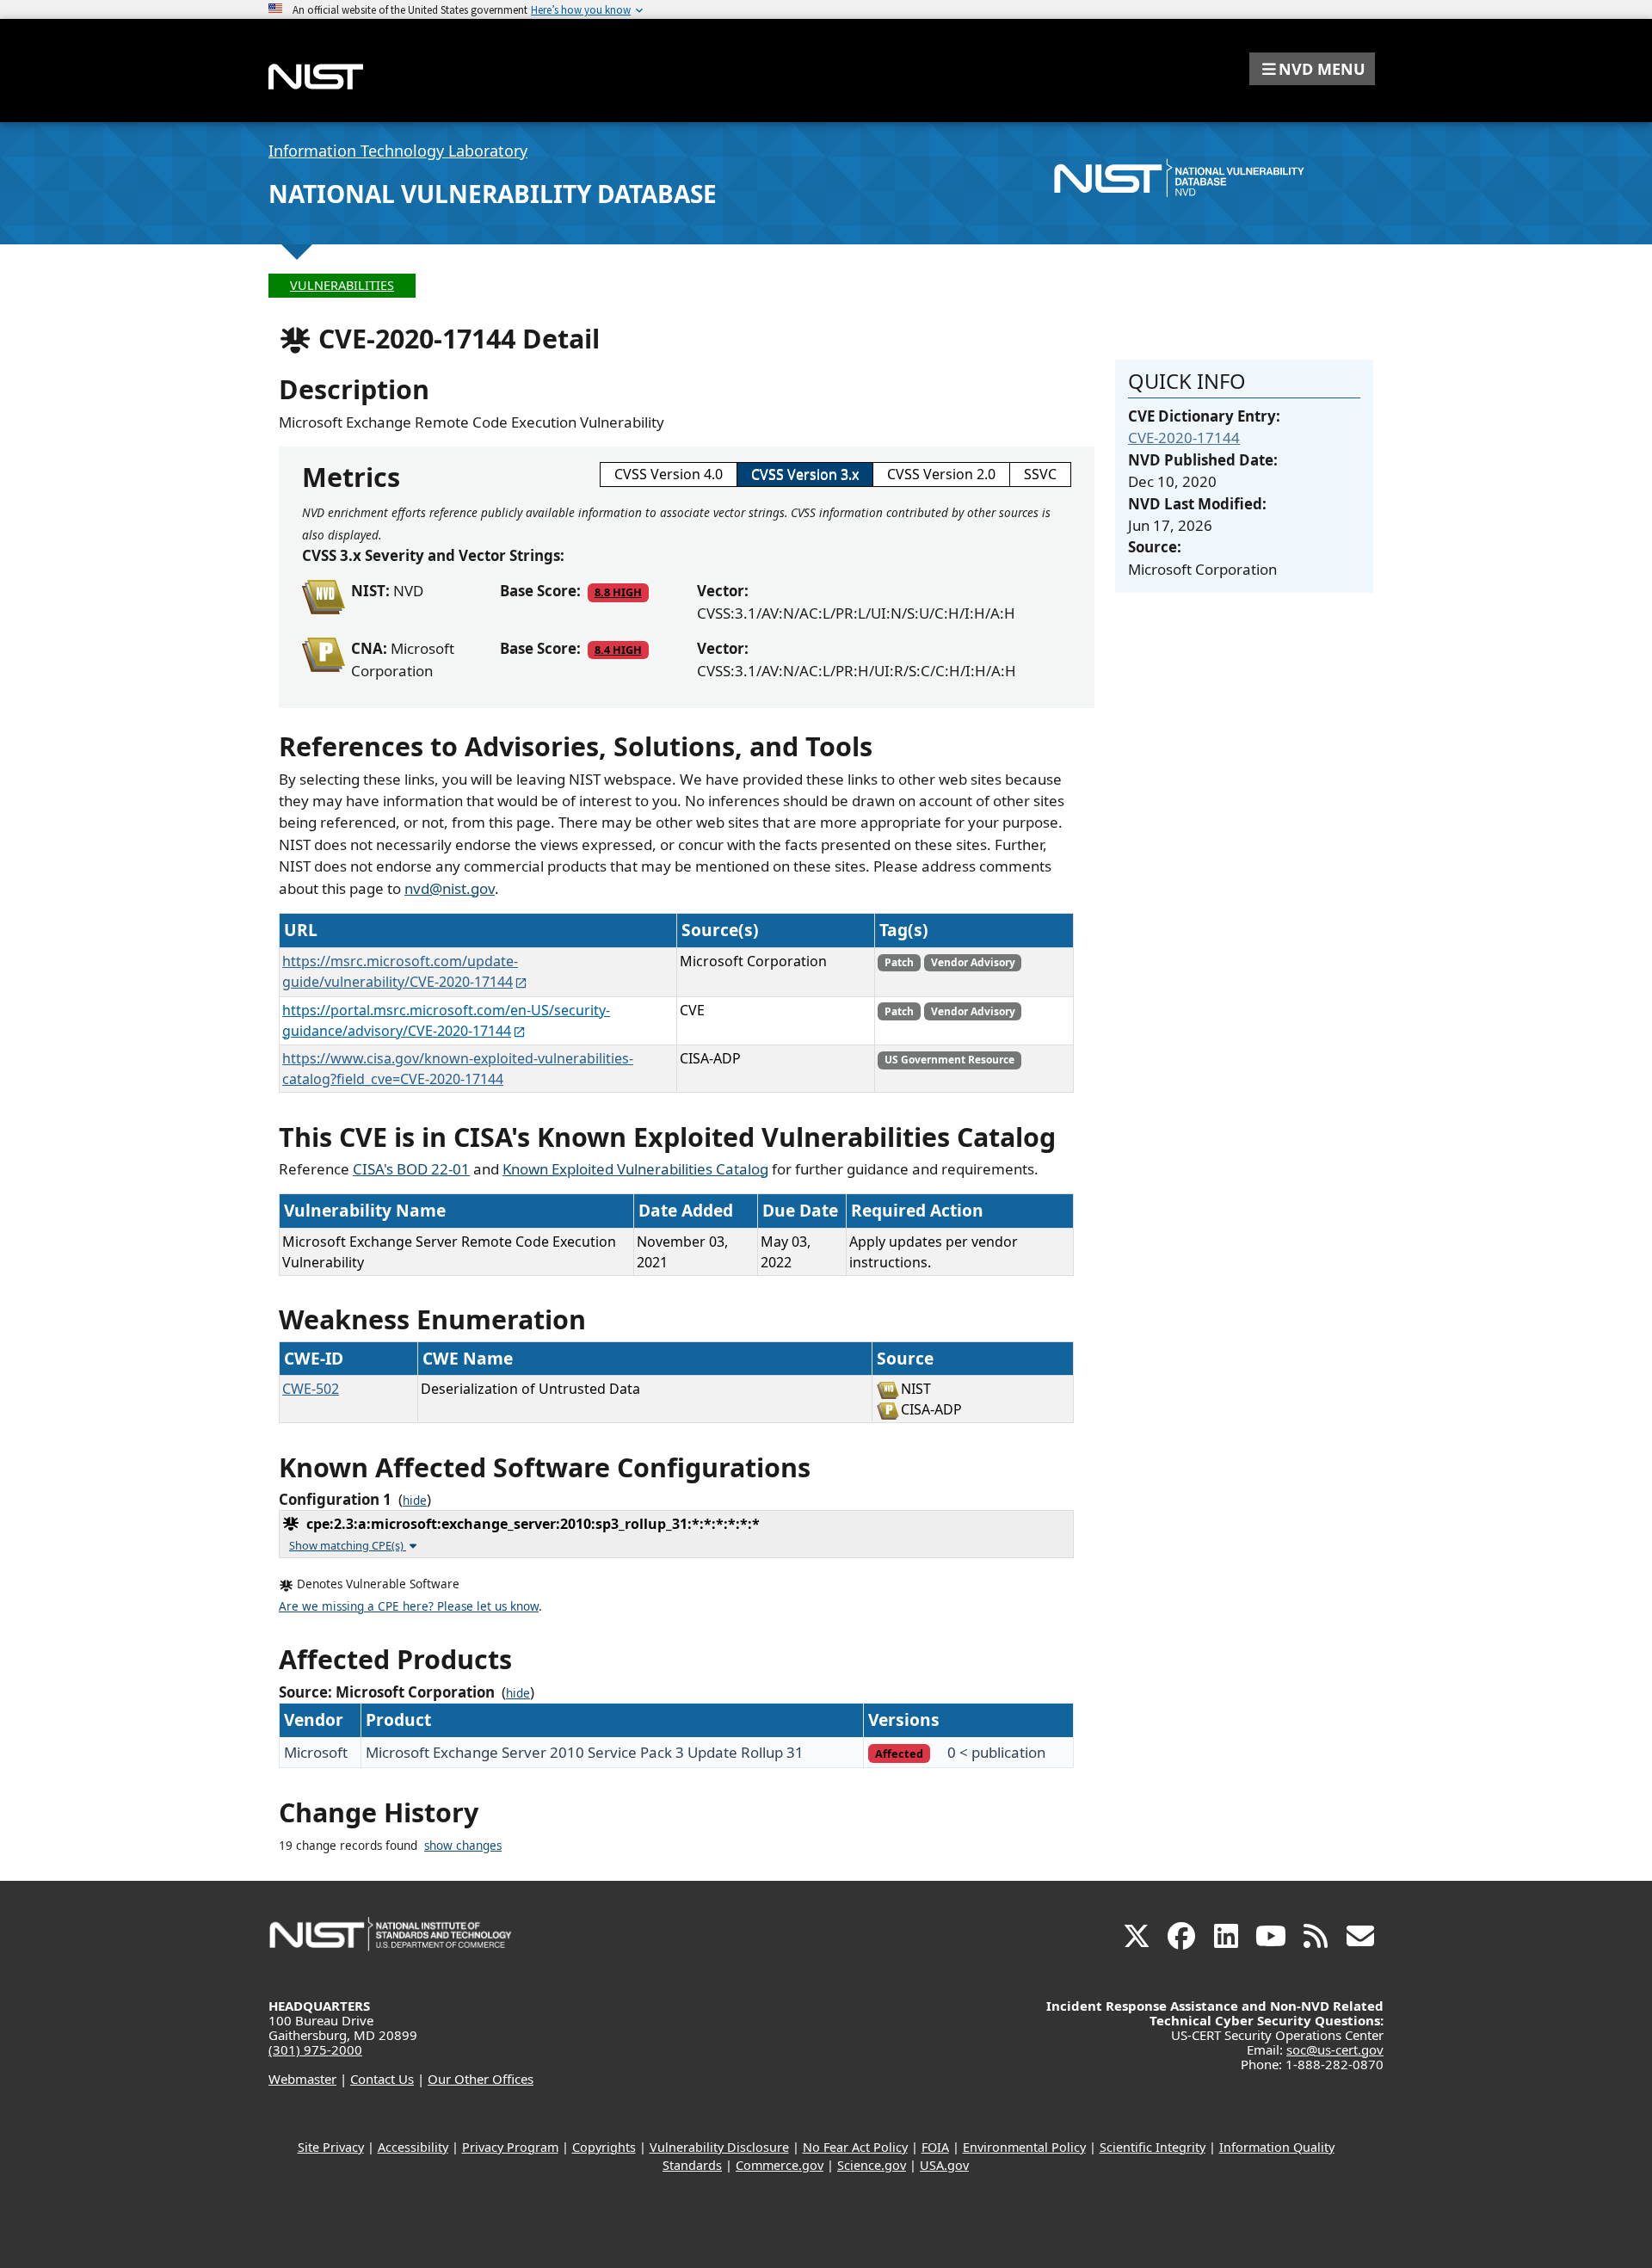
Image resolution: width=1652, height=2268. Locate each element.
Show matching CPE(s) (348, 1545)
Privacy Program (510, 2147)
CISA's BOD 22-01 (411, 1169)
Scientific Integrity (1153, 2147)
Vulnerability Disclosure (719, 2147)
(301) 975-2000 (315, 2049)
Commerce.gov (780, 2165)
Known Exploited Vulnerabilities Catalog (635, 1169)
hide (415, 1501)
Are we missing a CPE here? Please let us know (409, 1606)
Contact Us (382, 2079)
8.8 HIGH (618, 592)
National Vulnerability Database (493, 194)
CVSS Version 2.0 (941, 474)
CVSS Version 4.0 (669, 474)
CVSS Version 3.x (805, 474)
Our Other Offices (481, 2079)
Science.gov (872, 2165)
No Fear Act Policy (855, 2147)
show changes (463, 1846)
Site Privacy (331, 2147)
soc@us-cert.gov (1335, 2049)
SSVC (1040, 474)
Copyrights (604, 2147)
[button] (1312, 69)
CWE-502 (311, 1389)
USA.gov (944, 2165)
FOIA (935, 2147)
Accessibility (413, 2147)
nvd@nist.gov (450, 888)
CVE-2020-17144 (1184, 438)
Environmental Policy (1024, 2147)
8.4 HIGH (618, 650)
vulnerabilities (342, 285)
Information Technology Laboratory (398, 151)
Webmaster (302, 2079)
